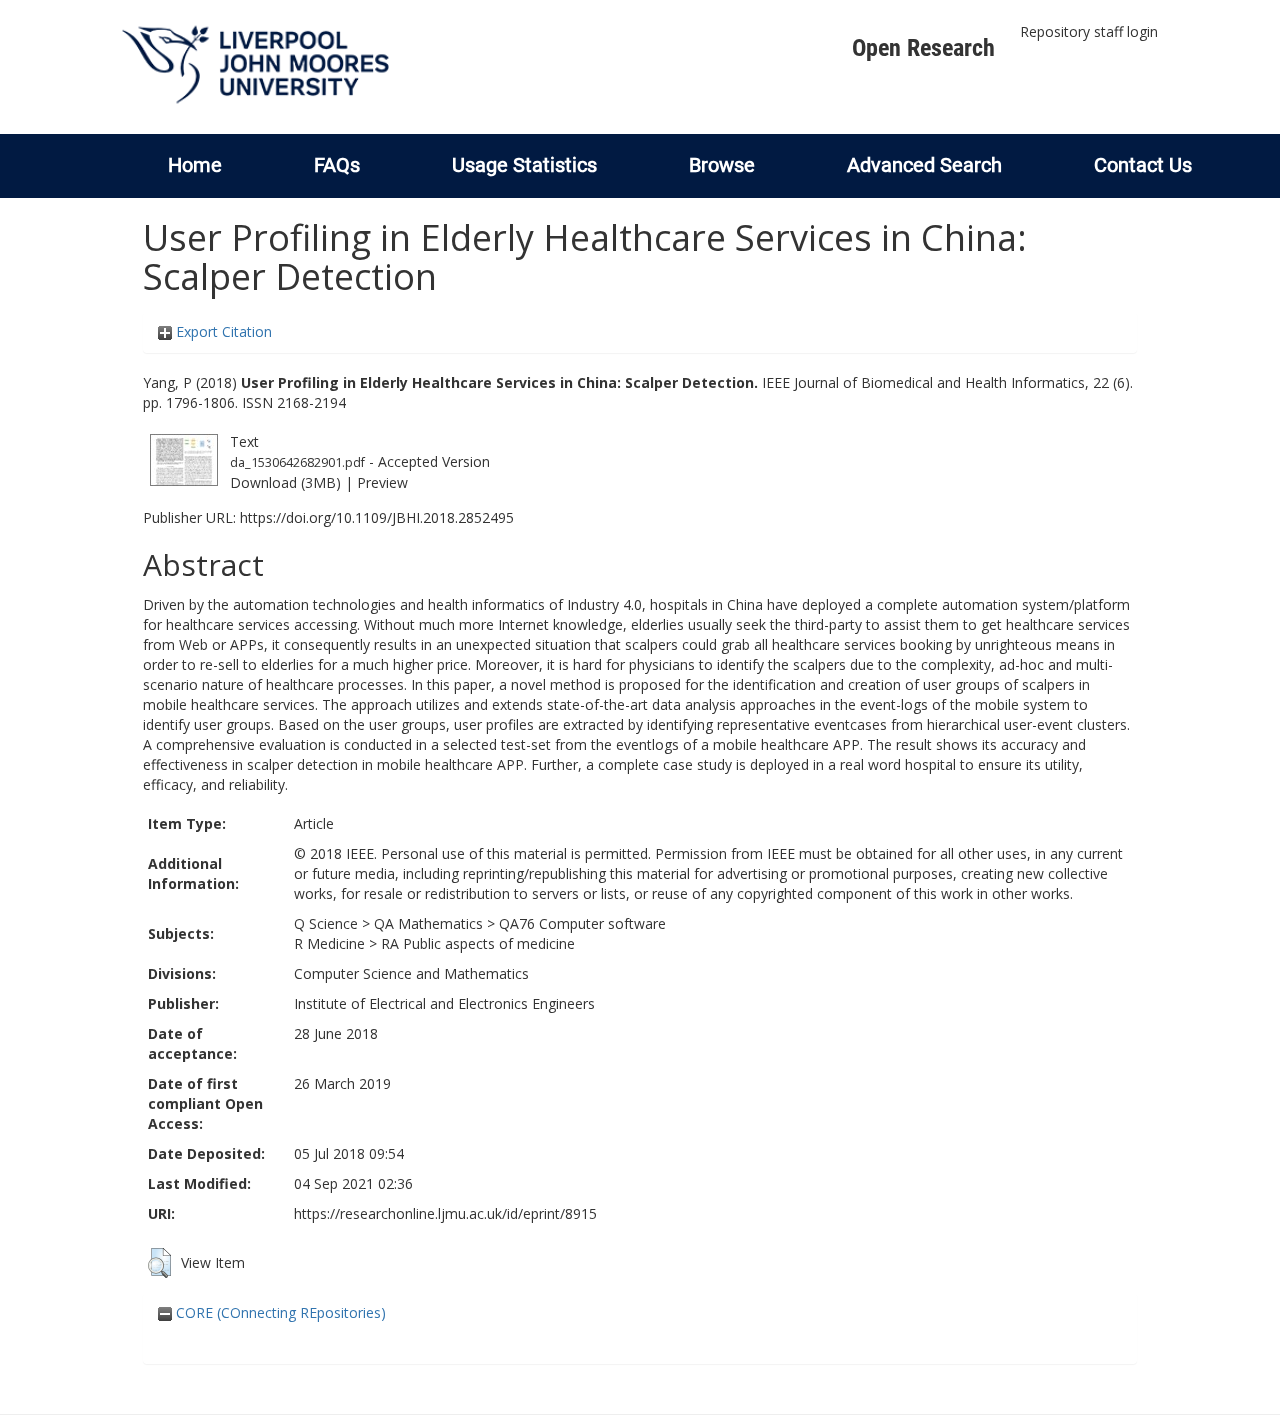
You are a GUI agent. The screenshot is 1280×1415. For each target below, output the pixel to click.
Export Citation (222, 331)
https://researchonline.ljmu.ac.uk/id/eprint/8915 (445, 1213)
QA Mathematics (428, 923)
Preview (382, 482)
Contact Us (1143, 165)
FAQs (337, 165)
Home (195, 165)
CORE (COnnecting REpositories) (279, 1312)
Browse (722, 165)
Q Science (326, 923)
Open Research (923, 48)
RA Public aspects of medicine (478, 943)
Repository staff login (1089, 31)
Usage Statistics (524, 165)
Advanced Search (924, 165)
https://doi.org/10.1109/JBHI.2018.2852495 (377, 517)
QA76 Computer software (582, 923)
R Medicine (329, 943)
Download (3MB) (285, 482)
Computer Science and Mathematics (411, 973)
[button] (159, 1263)
